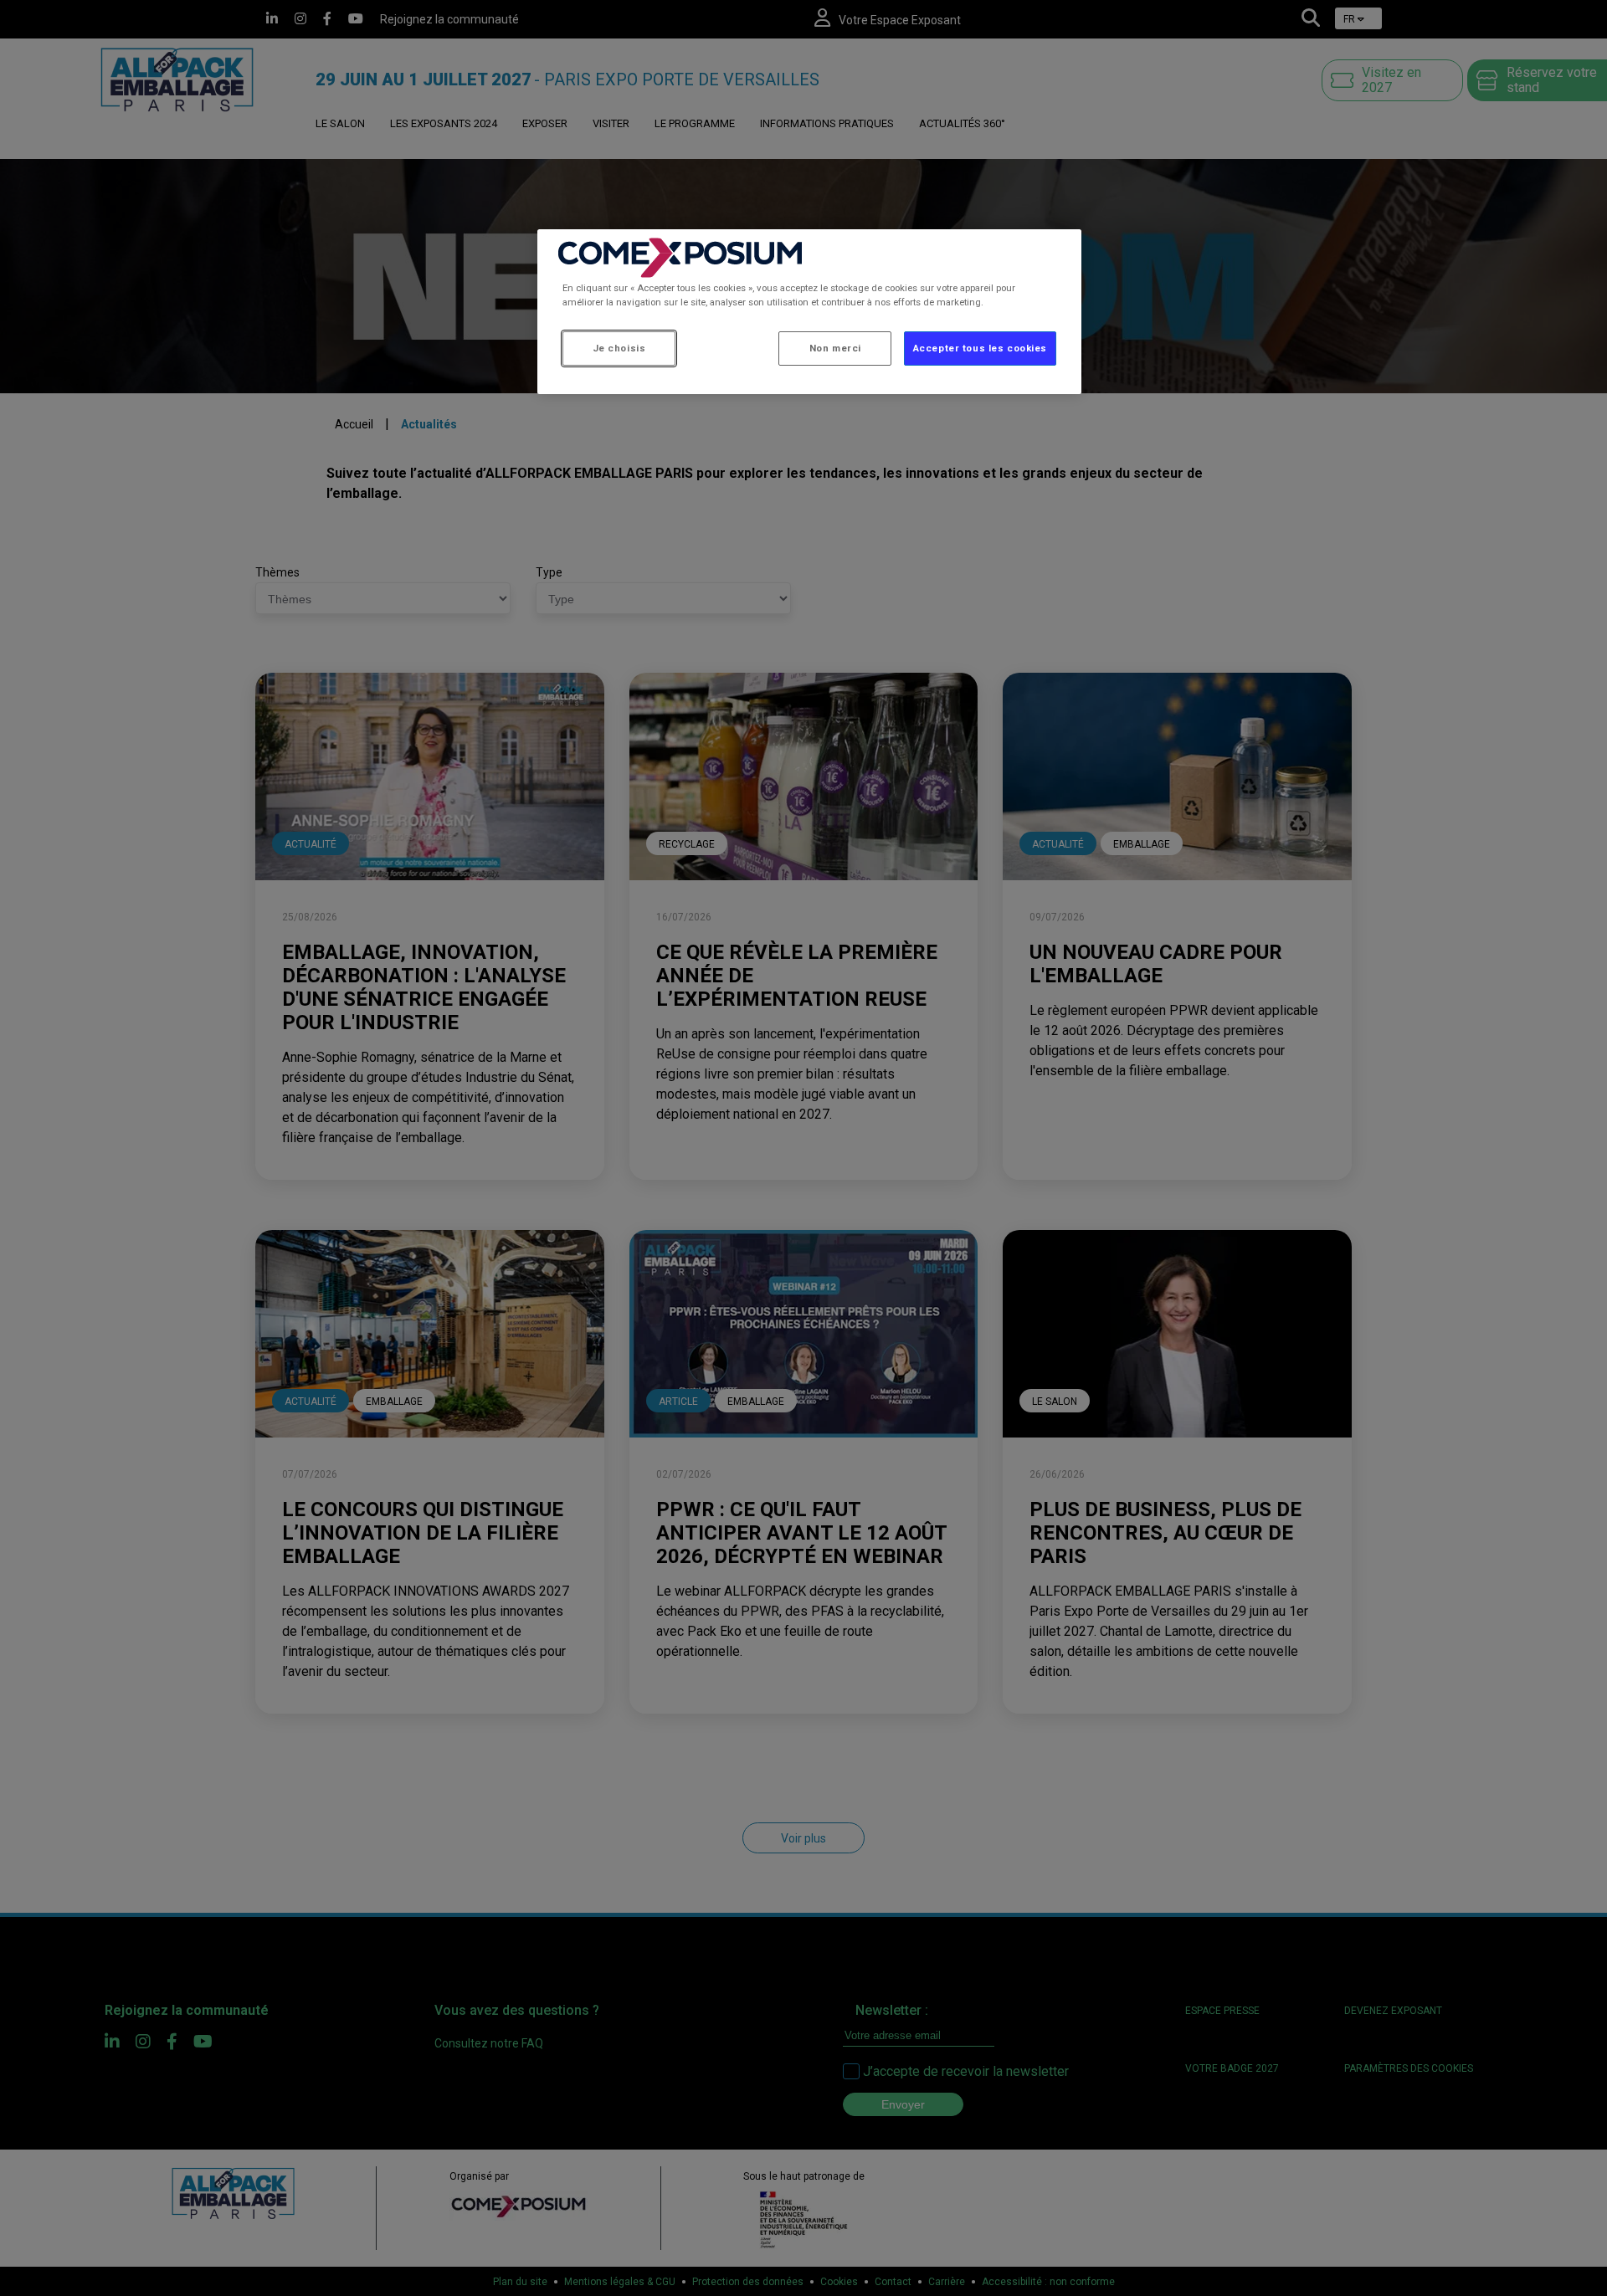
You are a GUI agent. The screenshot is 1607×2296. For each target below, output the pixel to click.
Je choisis (619, 348)
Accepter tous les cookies (980, 348)
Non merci (835, 348)
